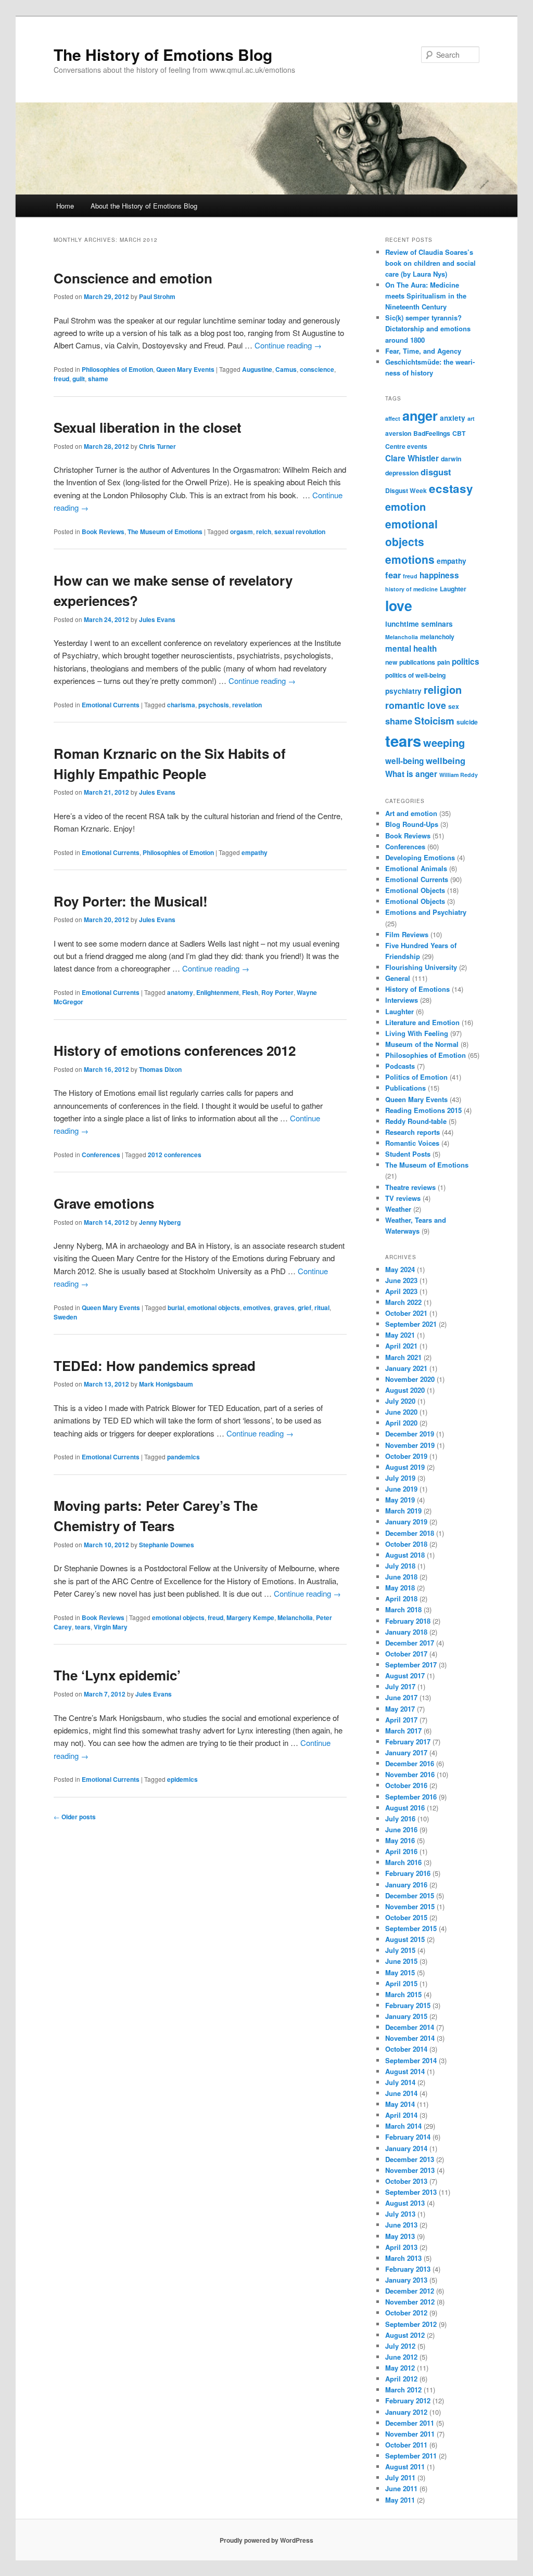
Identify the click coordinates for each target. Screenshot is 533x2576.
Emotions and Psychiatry (426, 912)
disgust (436, 472)
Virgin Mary (111, 1627)
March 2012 (403, 2390)
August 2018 (405, 1555)
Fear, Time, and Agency (423, 351)
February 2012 (408, 2400)
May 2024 (400, 1269)
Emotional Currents (111, 705)
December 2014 (410, 2027)
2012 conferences (175, 1155)
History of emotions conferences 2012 (175, 1050)
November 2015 (410, 1906)
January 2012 (406, 2412)
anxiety (453, 418)
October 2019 (406, 1456)
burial (176, 1308)
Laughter (453, 589)
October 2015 (406, 1917)
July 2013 (400, 2214)
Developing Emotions (420, 857)
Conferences (101, 1155)
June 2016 (401, 1829)
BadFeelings (432, 433)
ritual (322, 1308)
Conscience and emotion (133, 278)
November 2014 (410, 2038)
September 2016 (411, 1797)
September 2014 (411, 2060)
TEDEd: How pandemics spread (155, 1365)
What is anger (411, 774)
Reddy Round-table (416, 1121)
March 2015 (403, 1994)
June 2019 (401, 1489)
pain (443, 662)
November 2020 (410, 1379)
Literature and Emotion (422, 1022)
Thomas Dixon (160, 1069)
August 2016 (405, 1808)
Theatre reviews (410, 1187)
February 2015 (408, 2005)
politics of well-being (415, 675)
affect (393, 418)
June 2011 (401, 2488)
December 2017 (410, 1643)
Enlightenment (218, 992)
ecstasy (451, 488)
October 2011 (406, 2445)
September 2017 (411, 1665)
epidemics (182, 1779)
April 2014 (401, 2115)
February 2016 (408, 1873)
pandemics (183, 1457)
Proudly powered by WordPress (266, 2540)
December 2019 (410, 1434)
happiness (439, 575)
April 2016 (401, 1851)
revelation (247, 705)
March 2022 (403, 1302)
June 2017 (401, 1697)
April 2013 (401, 2247)
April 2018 (401, 1598)
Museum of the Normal (422, 1044)
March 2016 (403, 1862)
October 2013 (406, 2181)
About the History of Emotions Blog (144, 206)
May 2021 (400, 1335)
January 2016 (406, 1885)
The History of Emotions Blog (163, 54)
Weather (398, 1209)
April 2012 (401, 2379)
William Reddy (459, 775)
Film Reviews (407, 934)
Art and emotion (411, 813)
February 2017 (408, 1742)
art (471, 418)
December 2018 (410, 1533)
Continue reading (288, 345)
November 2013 (410, 2170)
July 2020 (400, 1401)
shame (98, 379)
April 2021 (401, 1346)
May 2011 (400, 2500)
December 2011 (410, 2423)
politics (466, 662)
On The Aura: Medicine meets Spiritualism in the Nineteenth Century (426, 296)
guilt (79, 379)
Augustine (257, 369)
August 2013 (405, 2203)
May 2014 (400, 2104)
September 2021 (411, 1324)
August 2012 (405, 2335)
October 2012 (406, 2313)
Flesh (250, 992)
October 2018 (406, 1544)
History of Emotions (417, 989)
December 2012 (410, 2291)
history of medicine (411, 589)
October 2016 (406, 1785)
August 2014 (405, 2071)
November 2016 (410, 1774)
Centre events (406, 446)
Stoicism (434, 721)
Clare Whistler (412, 458)
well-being (404, 761)
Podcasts (400, 1066)
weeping (444, 742)
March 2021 (403, 1357)
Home (65, 206)
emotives (257, 1308)
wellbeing (446, 760)
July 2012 (400, 2346)
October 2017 (406, 1654)
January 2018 (406, 1632)
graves (284, 1308)
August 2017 (405, 1675)
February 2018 (408, 1621)
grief (304, 1308)
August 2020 (405, 1390)
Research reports (413, 1132)
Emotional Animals (416, 868)
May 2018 (400, 1588)
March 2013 (403, 2258)
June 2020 (401, 1412)
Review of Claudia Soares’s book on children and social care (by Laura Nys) (430, 263)
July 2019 (400, 1478)
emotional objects (214, 1308)
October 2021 (406, 1313)
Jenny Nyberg (160, 1222)
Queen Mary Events (185, 369)
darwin (451, 459)
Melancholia (295, 1617)
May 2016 (400, 1840)
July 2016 (400, 1818)
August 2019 (405, 1467)
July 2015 (400, 1950)
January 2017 (406, 1752)
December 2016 (410, 1763)
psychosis (214, 705)
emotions (410, 559)
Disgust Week (406, 490)
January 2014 (406, 2148)
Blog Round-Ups (412, 824)
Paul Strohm (157, 296)
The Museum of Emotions (165, 532)
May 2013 (400, 2236)
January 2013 (406, 2280)
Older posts (75, 1817)
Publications (405, 1088)
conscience (317, 369)
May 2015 (400, 1972)
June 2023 (401, 1280)
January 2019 (406, 1522)
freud (61, 379)
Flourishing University (421, 967)
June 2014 (401, 2093)
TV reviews (403, 1198)
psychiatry (403, 691)
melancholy (437, 637)
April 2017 (401, 1720)
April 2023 (401, 1291)
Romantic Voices (412, 1143)
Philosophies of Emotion (117, 369)
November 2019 (410, 1445)
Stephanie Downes (167, 1545)
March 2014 (403, 2126)
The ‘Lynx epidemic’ (117, 1675)
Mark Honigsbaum (166, 1384)
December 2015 (410, 1895)
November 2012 (410, 2302)
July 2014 (400, 2082)
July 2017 (400, 1686)
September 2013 (411, 2192)
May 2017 (400, 1709)
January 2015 (406, 2016)
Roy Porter (277, 992)
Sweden (65, 1317)
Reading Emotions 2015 (423, 1110)
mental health (411, 649)
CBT (459, 433)
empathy (255, 852)
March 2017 (403, 1731)
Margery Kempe (250, 1617)
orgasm (242, 532)
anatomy (180, 992)
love (399, 605)
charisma (181, 705)
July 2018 (400, 1566)
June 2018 (401, 1577)
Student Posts (408, 1154)
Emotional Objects (415, 890)
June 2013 (401, 2225)
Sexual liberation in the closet (148, 427)
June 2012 (401, 2357)
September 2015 (411, 1928)
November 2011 (410, 2434)
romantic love (416, 705)
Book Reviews (103, 532)
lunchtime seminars (419, 624)
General (398, 978)
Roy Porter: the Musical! (131, 901)
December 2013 (410, 2159)
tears (83, 1627)
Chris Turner (157, 446)
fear (393, 575)
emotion (405, 506)
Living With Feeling (417, 1033)
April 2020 (401, 1423)
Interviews (402, 1000)
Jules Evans (157, 619)
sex (454, 706)
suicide (467, 722)
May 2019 (400, 1500)
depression (402, 473)
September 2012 (411, 2324)
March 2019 (403, 1511)
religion (443, 689)
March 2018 (403, 1609)
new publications (410, 662)
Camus (286, 369)
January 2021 (406, 1368)
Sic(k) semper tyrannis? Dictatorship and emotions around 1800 (428, 328)
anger (420, 416)
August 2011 (405, 2467)
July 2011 (400, 2477)
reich (264, 532)
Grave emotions (104, 1203)
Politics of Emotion (416, 1077)
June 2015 (401, 1961)
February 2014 (408, 2137)
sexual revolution (300, 532)
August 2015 (405, 1939)
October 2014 (406, 2049)
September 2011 (411, 2456)
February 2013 (408, 2269)
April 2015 (401, 1983)
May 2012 (400, 2368)
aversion (398, 433)
